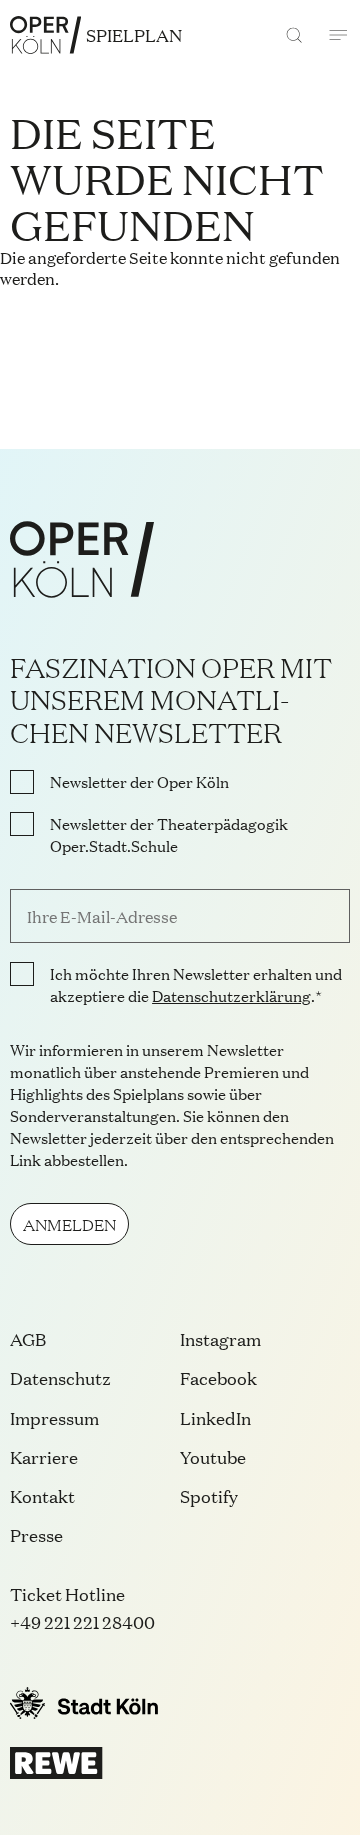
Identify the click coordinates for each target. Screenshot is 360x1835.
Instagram (220, 1338)
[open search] (294, 35)
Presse (36, 1534)
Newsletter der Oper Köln (139, 782)
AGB (28, 1338)
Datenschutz (60, 1377)
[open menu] (338, 35)
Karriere (44, 1456)
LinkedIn (215, 1417)
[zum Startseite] (45, 35)
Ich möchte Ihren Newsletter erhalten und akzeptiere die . (196, 985)
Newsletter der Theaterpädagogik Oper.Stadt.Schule (169, 835)
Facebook (218, 1377)
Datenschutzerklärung (231, 995)
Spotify (209, 1495)
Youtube (213, 1456)
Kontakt (42, 1495)
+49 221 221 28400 (82, 1621)
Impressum (54, 1417)
